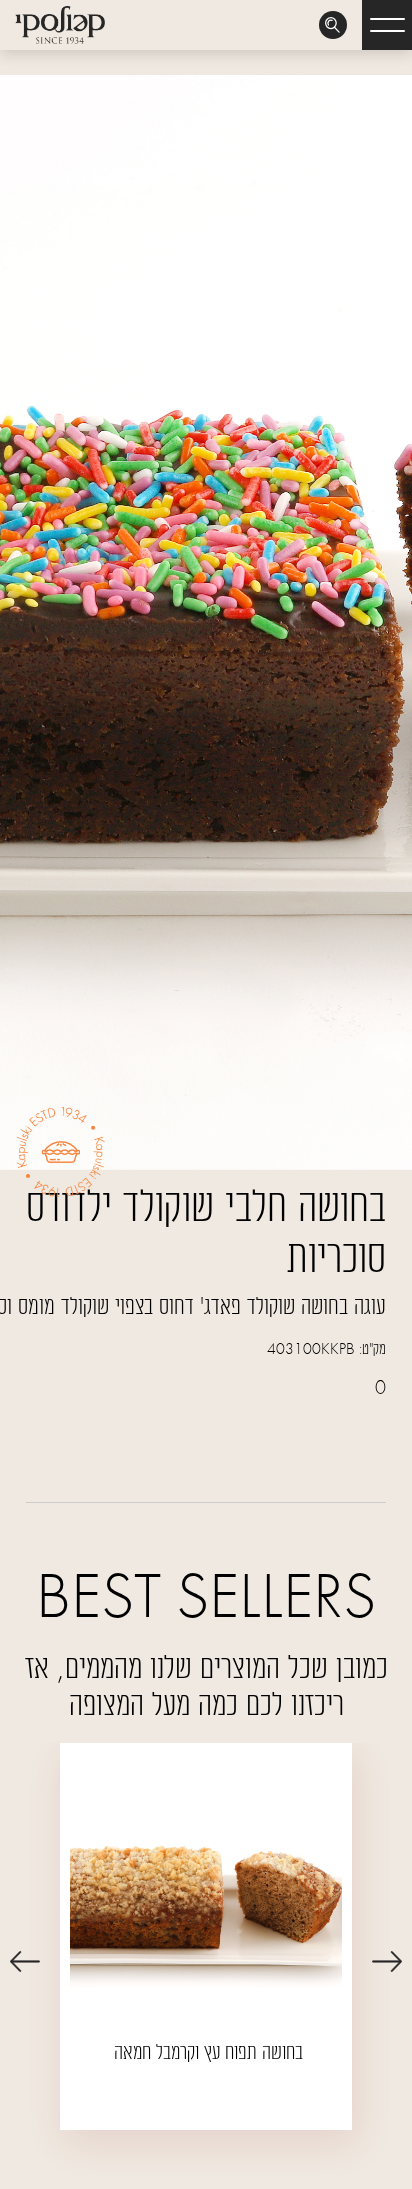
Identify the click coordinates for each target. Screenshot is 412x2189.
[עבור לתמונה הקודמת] (387, 1961)
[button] (387, 25)
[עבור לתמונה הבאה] (25, 1961)
